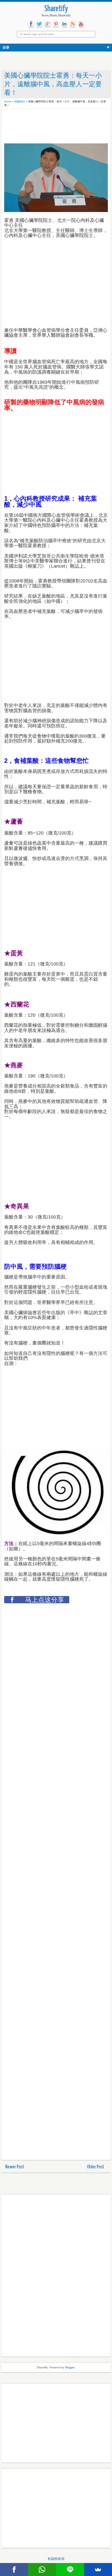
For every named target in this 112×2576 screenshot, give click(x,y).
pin (56, 24)
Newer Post (15, 2167)
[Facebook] (14, 2570)
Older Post (96, 2167)
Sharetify (56, 9)
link (64, 24)
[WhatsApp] (42, 2570)
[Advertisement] (46, 124)
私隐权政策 (56, 2559)
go (48, 24)
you (81, 24)
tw (39, 24)
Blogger (70, 2367)
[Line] (70, 2570)
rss (73, 24)
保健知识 (20, 101)
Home (8, 101)
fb (31, 24)
